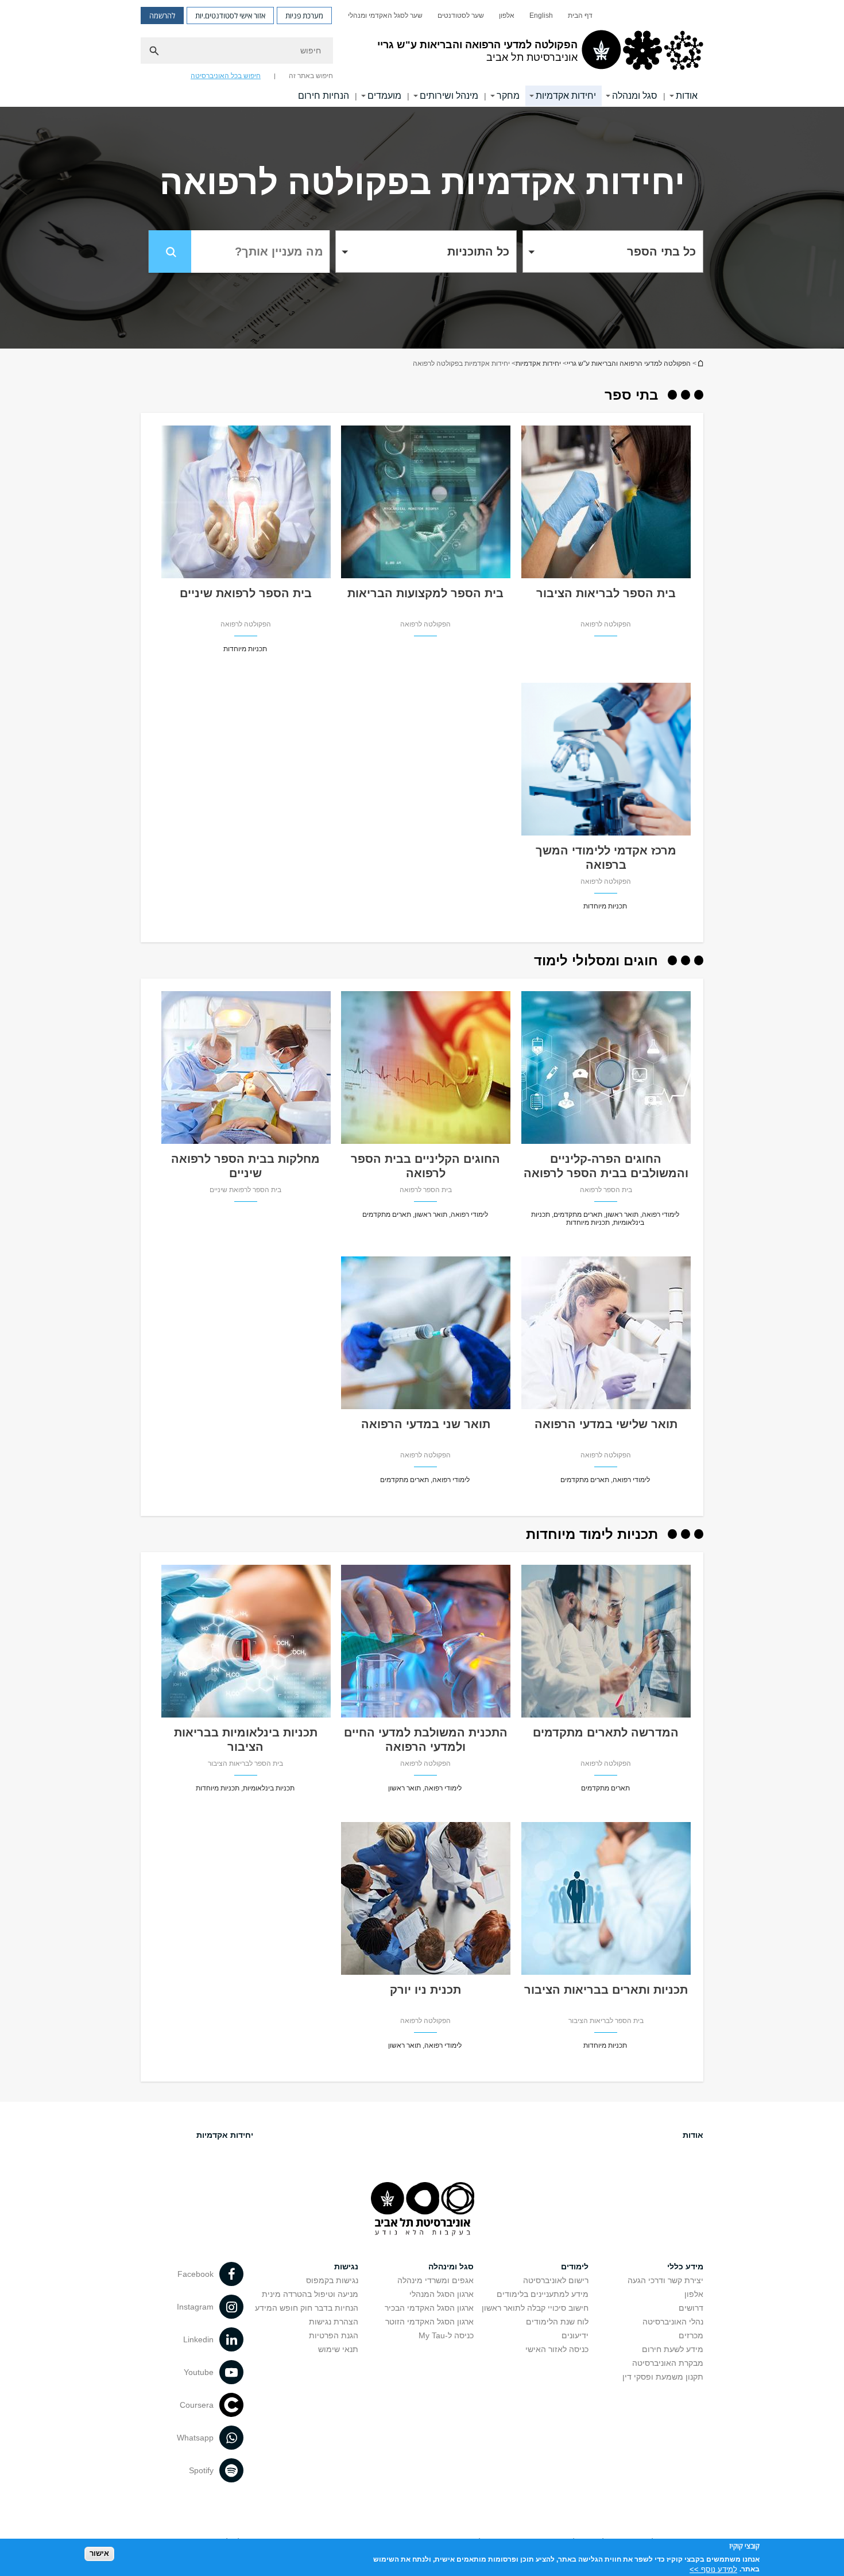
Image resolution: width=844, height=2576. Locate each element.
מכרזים (691, 2335)
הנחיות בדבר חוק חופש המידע (307, 2308)
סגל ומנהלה (635, 96)
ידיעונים (575, 2335)
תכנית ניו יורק (425, 1990)
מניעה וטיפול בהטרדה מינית (310, 2294)
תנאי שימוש (338, 2349)
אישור (99, 2553)
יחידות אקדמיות (566, 96)
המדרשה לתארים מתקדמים (606, 1732)
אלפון (507, 16)
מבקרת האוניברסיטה (668, 2363)
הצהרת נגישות (334, 2322)
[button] (613, 252)
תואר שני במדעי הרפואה (426, 1424)
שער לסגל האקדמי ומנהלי (385, 16)
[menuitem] (580, 16)
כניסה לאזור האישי (557, 2349)
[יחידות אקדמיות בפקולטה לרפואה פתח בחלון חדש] (606, 575)
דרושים (691, 2308)
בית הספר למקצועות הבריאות (425, 593)
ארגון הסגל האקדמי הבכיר (429, 2308)
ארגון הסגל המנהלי (442, 2294)
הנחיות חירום (324, 96)
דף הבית (580, 16)
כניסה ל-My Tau (446, 2335)
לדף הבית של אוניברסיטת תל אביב (700, 363)
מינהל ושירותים (449, 96)
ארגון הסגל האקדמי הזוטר (429, 2322)
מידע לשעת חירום (673, 2349)
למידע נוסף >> (713, 2569)
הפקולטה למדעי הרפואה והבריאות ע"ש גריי (629, 363)
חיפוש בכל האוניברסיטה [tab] (226, 76)
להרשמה (162, 16)
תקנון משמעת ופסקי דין (663, 2377)
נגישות (346, 2266)
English (541, 16)
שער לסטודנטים (461, 16)
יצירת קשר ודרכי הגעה (665, 2280)
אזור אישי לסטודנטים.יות (230, 16)
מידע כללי (685, 2266)
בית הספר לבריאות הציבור (606, 593)
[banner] (422, 53)
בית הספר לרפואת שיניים (246, 593)
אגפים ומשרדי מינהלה (435, 2280)
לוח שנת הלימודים (557, 2322)
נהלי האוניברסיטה (673, 2322)
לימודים (575, 2266)
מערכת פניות (304, 16)
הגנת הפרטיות (334, 2335)
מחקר (508, 96)
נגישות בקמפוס (332, 2280)
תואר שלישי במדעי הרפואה (606, 1424)
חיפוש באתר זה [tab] (311, 76)
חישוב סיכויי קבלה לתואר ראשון (535, 2308)
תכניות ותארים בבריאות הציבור (606, 1990)
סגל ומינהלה (451, 2266)
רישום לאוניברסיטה (556, 2280)
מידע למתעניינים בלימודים (543, 2294)
